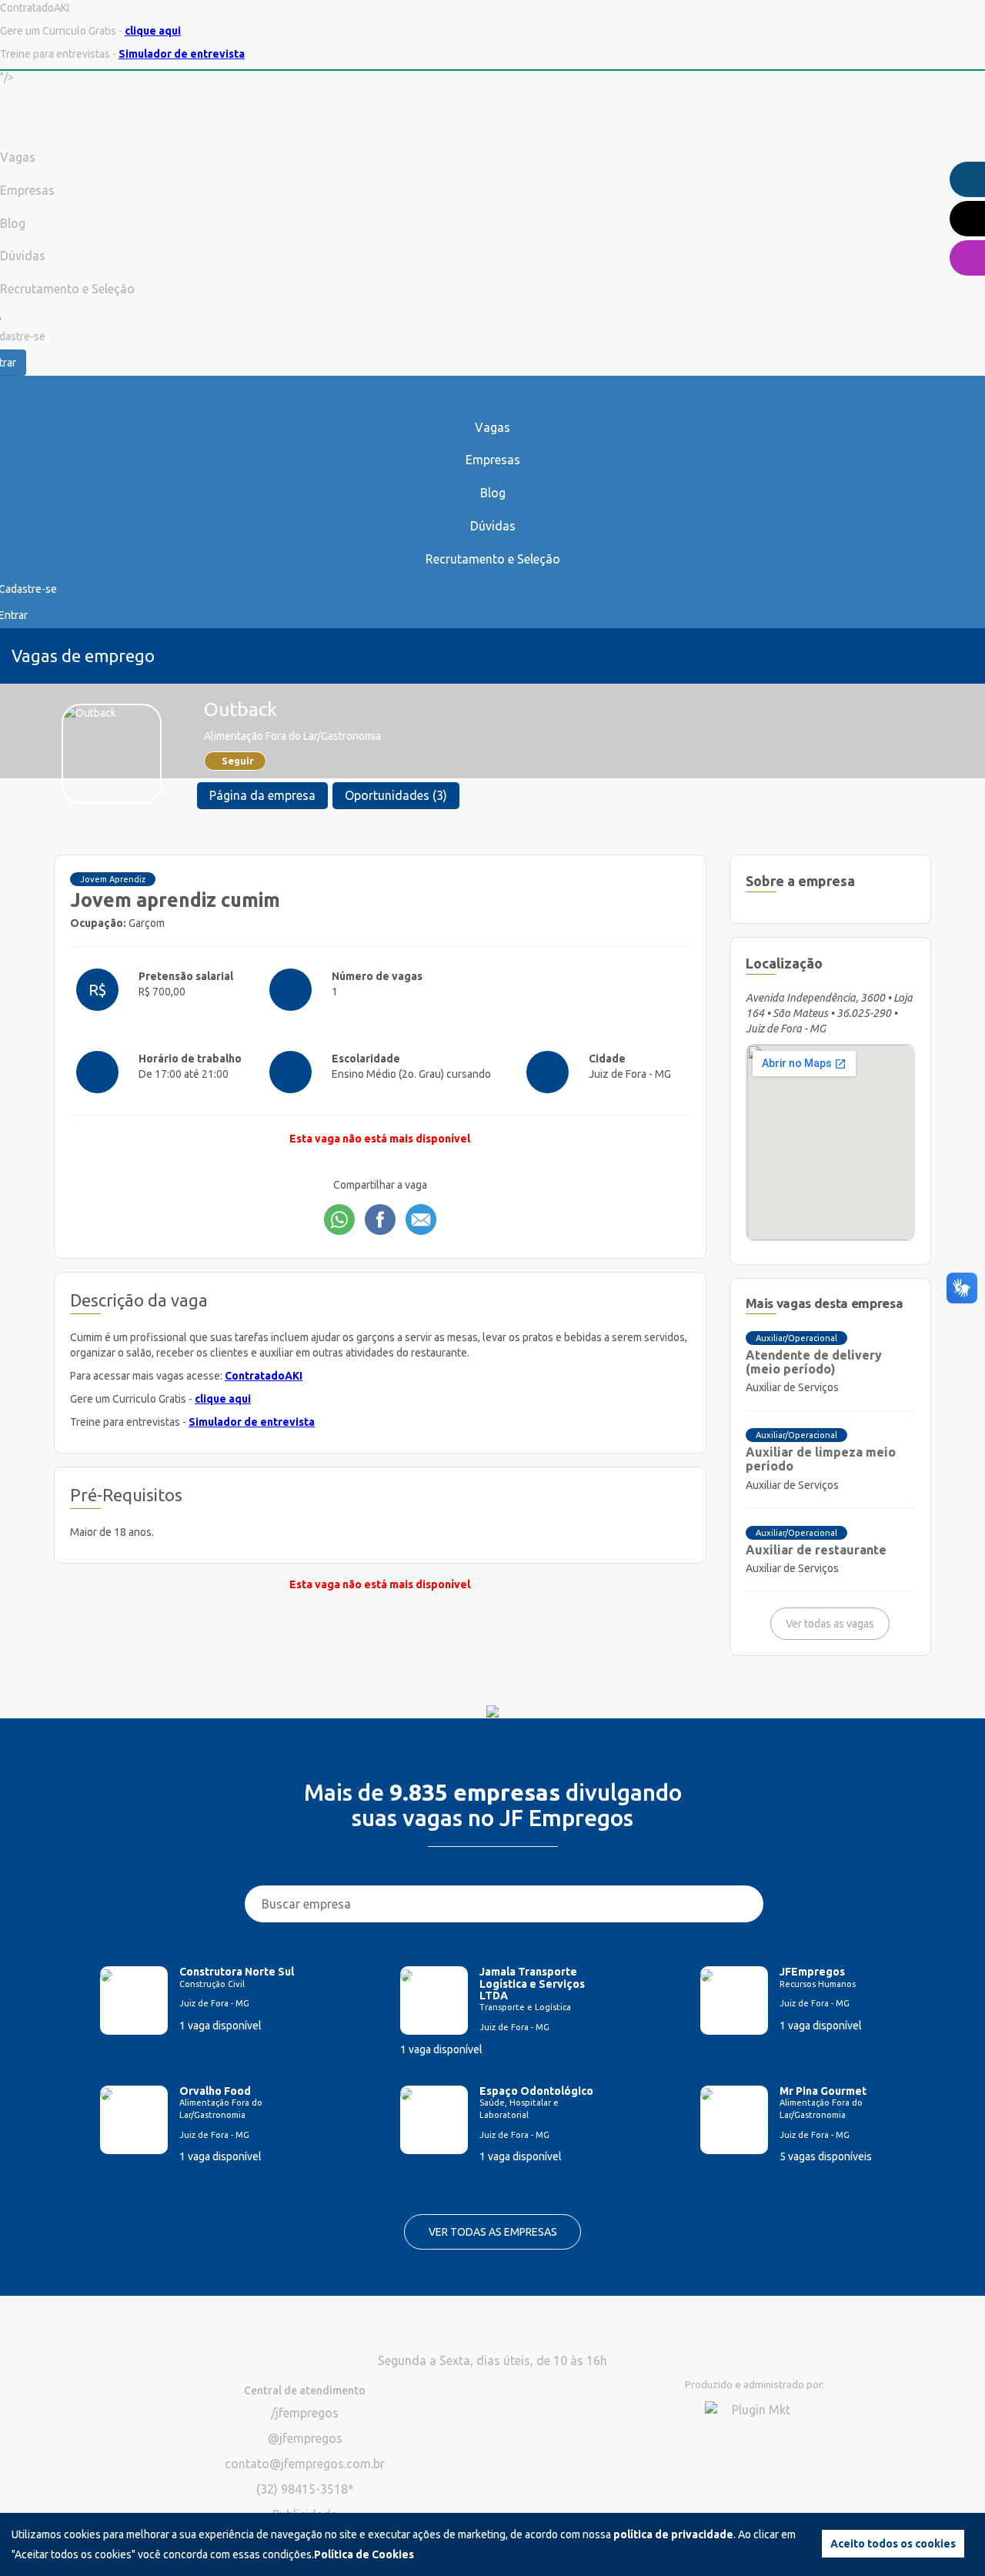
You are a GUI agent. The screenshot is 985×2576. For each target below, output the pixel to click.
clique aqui (153, 31)
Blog (493, 493)
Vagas (492, 427)
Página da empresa (262, 795)
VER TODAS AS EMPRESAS (493, 2232)
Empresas (493, 460)
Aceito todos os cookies (893, 2544)
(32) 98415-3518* (305, 2489)
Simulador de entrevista (182, 54)
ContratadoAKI (264, 1376)
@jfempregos (305, 2438)
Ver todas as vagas (830, 1624)
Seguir (238, 761)
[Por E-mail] (421, 1219)
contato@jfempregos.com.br (305, 2464)
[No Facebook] (380, 1219)
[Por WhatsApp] (339, 1219)
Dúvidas (493, 526)
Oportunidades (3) (396, 795)
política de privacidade (673, 2534)
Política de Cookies (364, 2554)
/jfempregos (305, 2413)
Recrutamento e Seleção (493, 559)
